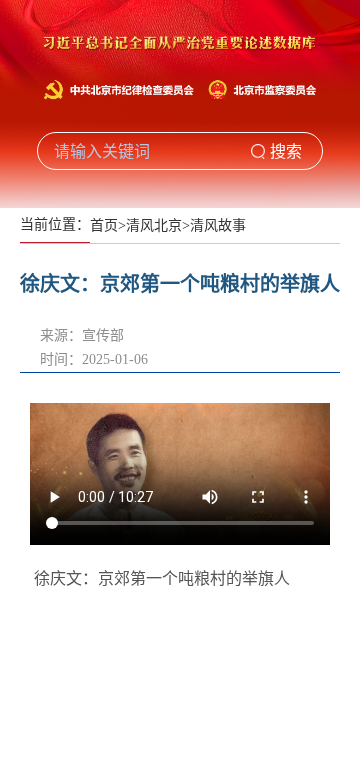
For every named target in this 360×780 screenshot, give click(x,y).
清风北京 (154, 225)
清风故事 (218, 225)
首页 (104, 225)
